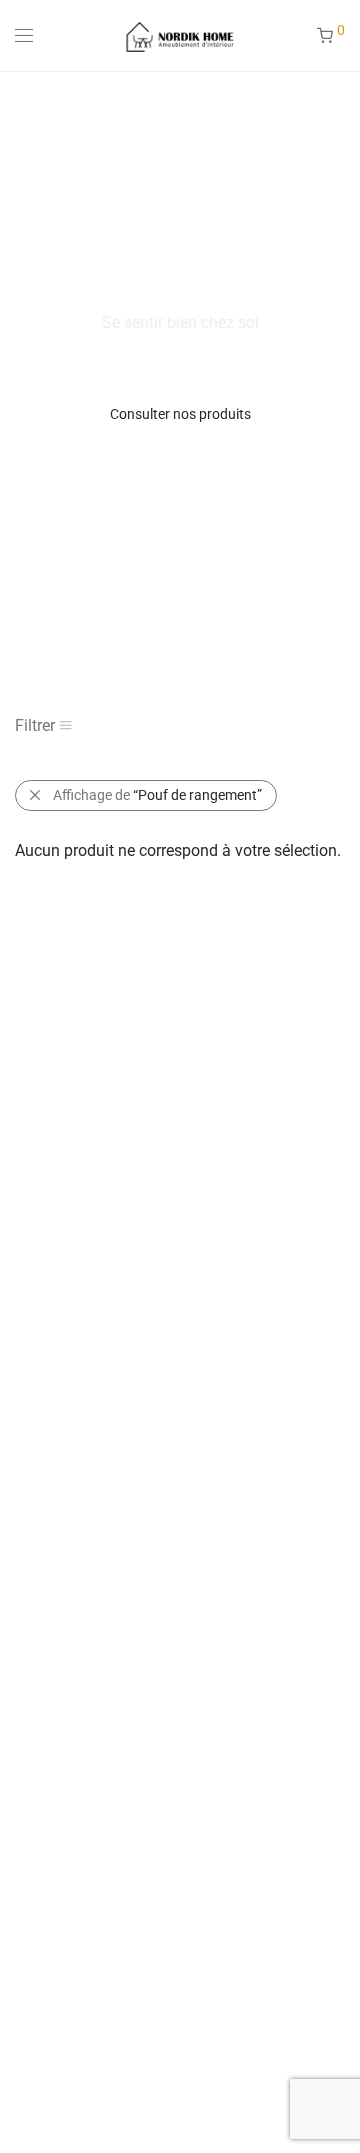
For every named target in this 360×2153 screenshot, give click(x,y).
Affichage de (157, 795)
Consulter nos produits (180, 414)
